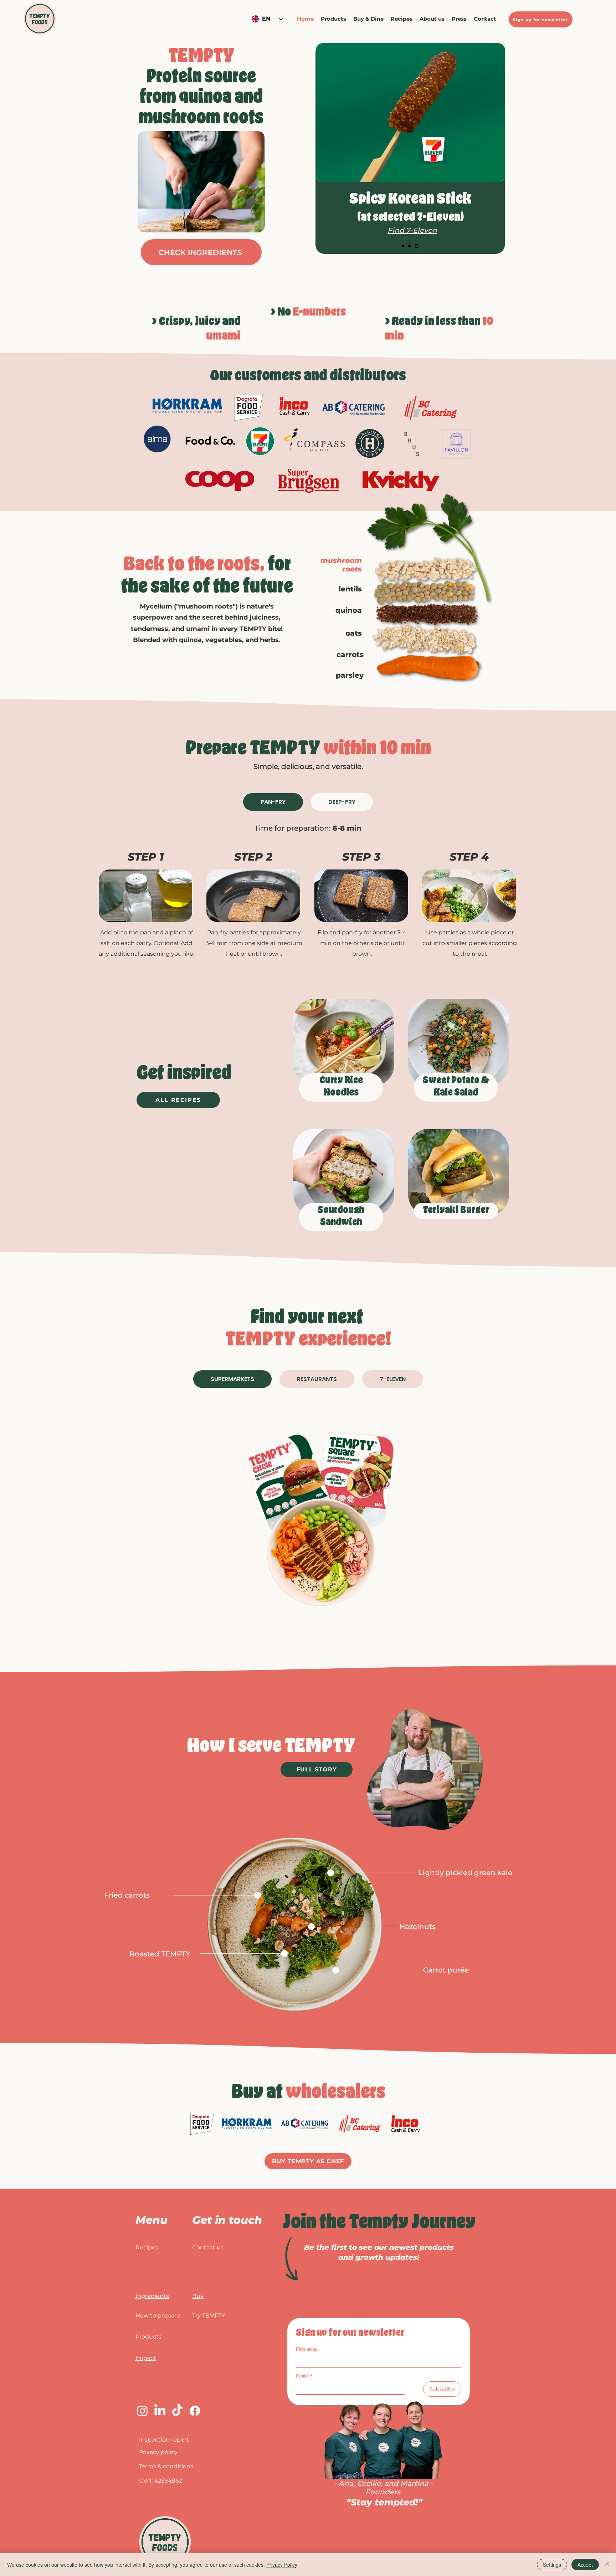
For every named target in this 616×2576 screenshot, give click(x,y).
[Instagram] (142, 2411)
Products (148, 2337)
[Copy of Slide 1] (411, 246)
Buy (198, 2296)
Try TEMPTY (209, 2316)
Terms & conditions (166, 2466)
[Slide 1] (404, 246)
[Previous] (323, 149)
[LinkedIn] (160, 2411)
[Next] (497, 149)
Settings (552, 2565)
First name (307, 2349)
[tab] (273, 802)
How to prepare (158, 2316)
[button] (368, 19)
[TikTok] (177, 2411)
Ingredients (152, 2296)
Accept (585, 2565)
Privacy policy (158, 2452)
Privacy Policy (282, 2565)
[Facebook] (195, 2411)
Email (304, 2375)
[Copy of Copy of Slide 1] (417, 246)
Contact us (208, 2247)
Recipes (147, 2247)
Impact (146, 2358)
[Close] (607, 2565)
